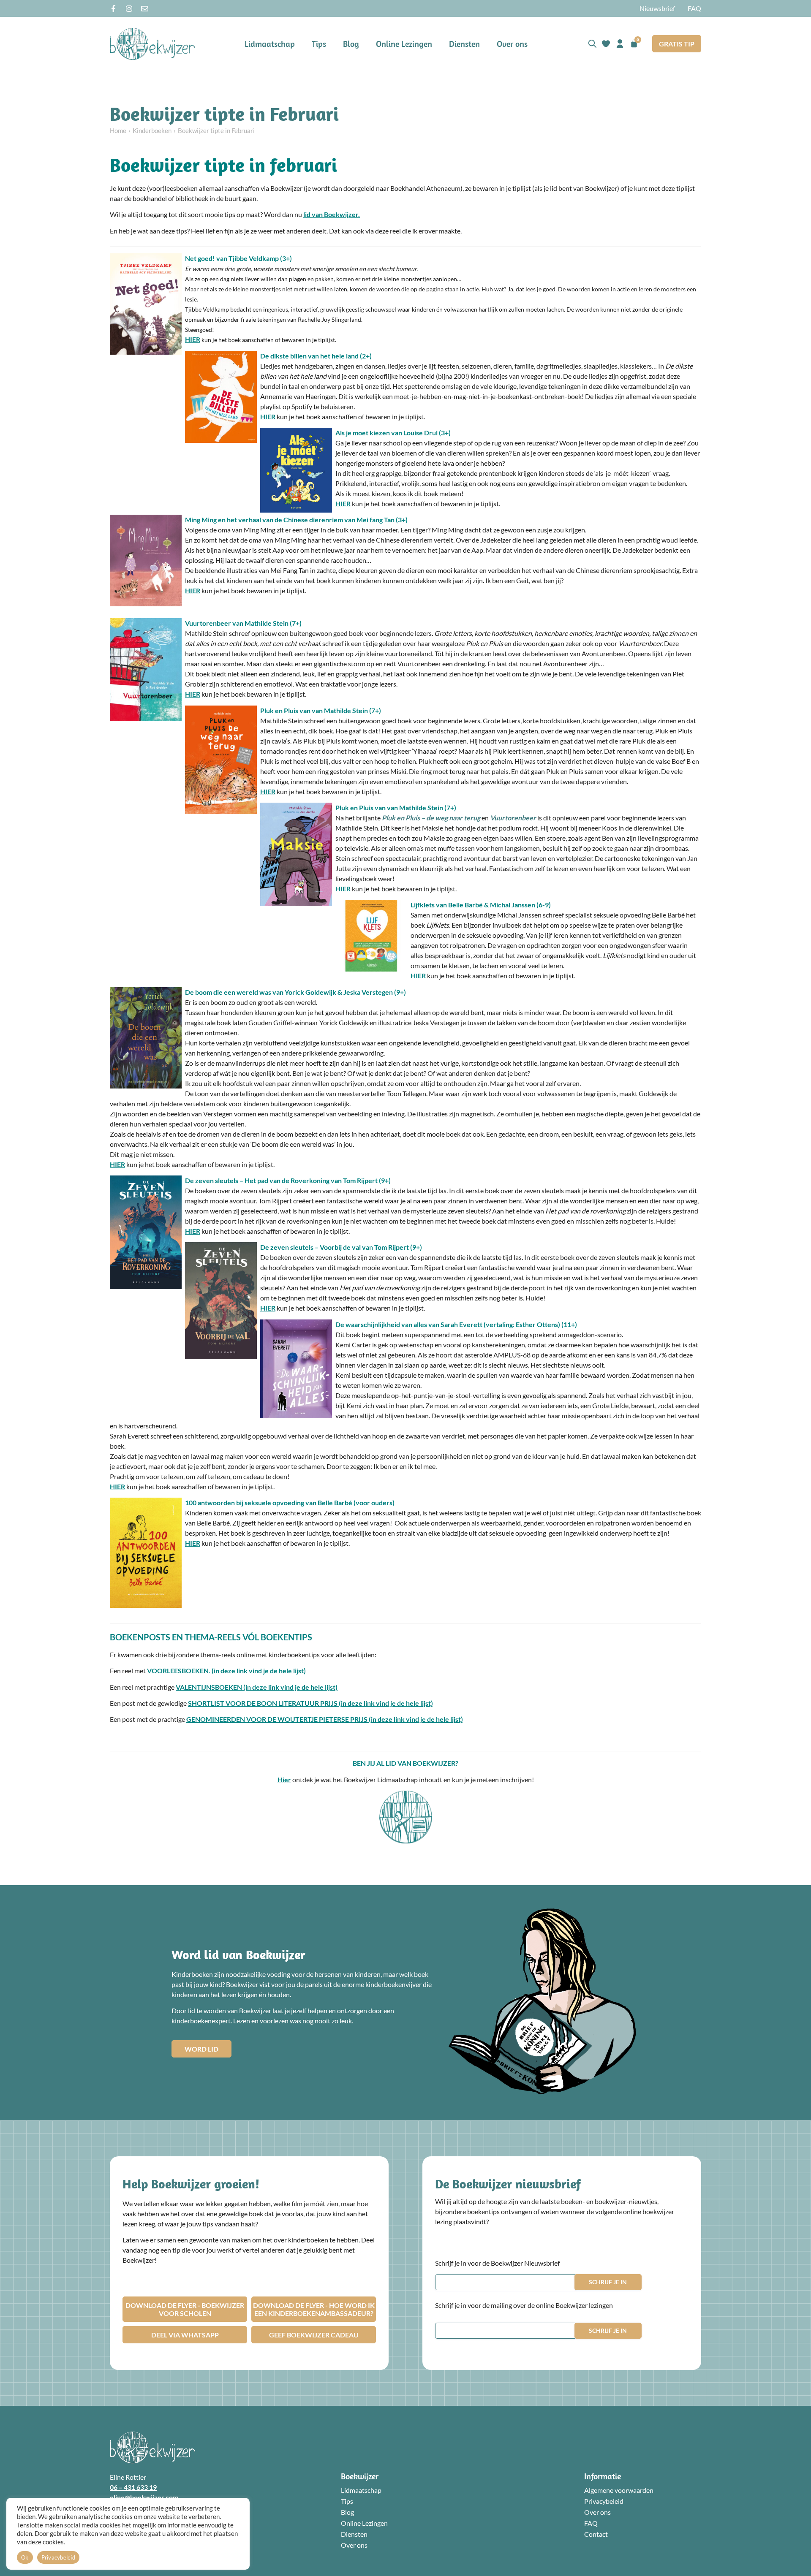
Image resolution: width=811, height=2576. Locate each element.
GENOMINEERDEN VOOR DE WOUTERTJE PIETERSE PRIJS (278, 1719)
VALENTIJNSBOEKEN (210, 1687)
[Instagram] (129, 9)
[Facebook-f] (113, 9)
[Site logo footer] (152, 2447)
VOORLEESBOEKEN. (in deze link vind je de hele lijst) (226, 1671)
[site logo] (152, 44)
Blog (351, 44)
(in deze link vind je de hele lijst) (290, 1687)
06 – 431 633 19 (133, 2487)
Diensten (464, 44)
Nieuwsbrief (657, 8)
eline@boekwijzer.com (144, 2497)
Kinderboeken (152, 130)
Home (118, 130)
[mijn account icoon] (620, 44)
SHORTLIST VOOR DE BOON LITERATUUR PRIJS (263, 1703)
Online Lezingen (404, 44)
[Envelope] (145, 9)
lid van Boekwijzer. (332, 214)
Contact (596, 2534)
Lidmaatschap (270, 44)
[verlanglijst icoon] (606, 44)
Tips (319, 44)
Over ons (512, 44)
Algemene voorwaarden (619, 2490)
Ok (25, 2557)
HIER (193, 339)
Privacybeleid (604, 2501)
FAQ (694, 8)
